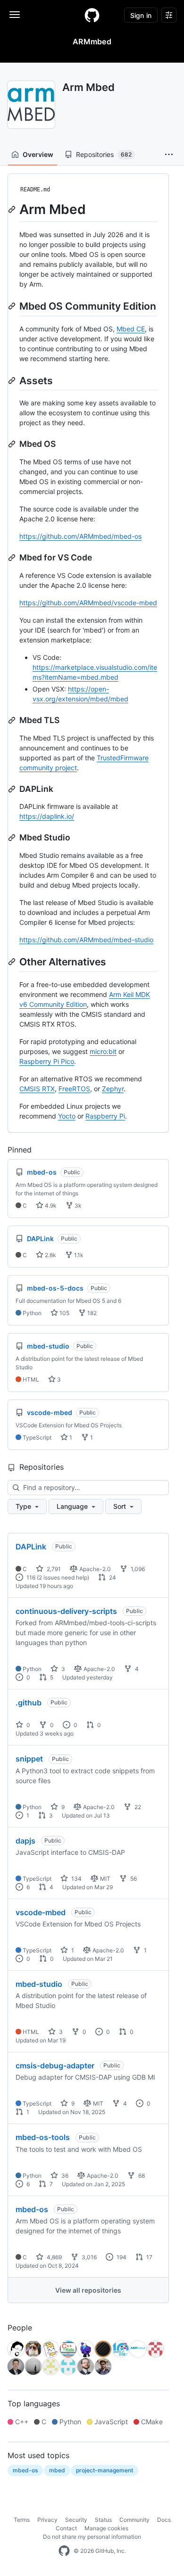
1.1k (78, 1255)
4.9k (50, 1206)
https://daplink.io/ (47, 816)
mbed (57, 2470)
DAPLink (31, 1547)
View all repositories (88, 2290)
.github (29, 1703)
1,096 (137, 1569)
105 (64, 1313)
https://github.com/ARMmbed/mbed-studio (86, 940)
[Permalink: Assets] (13, 380)
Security (76, 2520)
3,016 (88, 2257)
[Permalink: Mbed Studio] (13, 838)
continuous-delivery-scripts (66, 1611)
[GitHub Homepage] (64, 2551)
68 (141, 2176)
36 (64, 2176)
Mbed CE (131, 329)
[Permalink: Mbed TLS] (13, 720)
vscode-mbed (41, 1912)
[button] (169, 155)
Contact (66, 2528)
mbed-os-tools (43, 2137)
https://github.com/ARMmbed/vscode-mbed (88, 603)
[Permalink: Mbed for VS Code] (13, 558)
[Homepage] (92, 15)
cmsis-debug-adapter (55, 2066)
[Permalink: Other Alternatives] (13, 962)
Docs (164, 2520)
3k (77, 1206)
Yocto (67, 1116)
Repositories (104, 154)
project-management (105, 2470)
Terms (22, 2520)
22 (137, 1807)
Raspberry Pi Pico (47, 1061)
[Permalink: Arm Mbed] (13, 209)
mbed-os (32, 2209)
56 (133, 1879)
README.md (35, 189)
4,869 (54, 2257)
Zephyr (113, 1089)
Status (103, 2520)
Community (134, 2520)
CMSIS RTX (37, 1089)
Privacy (47, 2520)
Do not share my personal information (92, 2537)
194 (121, 2257)
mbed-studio (39, 1984)
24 (112, 1577)
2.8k (50, 1255)
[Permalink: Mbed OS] (13, 444)
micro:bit (103, 1051)
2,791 (53, 1569)
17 (149, 2257)
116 (30, 1577)
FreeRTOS (74, 1089)
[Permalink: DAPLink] (13, 789)
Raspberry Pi (105, 1116)
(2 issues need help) (63, 1577)
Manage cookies (106, 2528)
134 (76, 1879)
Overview (38, 154)
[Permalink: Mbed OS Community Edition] (13, 306)
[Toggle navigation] (15, 15)
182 (91, 1313)
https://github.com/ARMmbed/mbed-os (80, 536)
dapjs (25, 1841)
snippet (29, 1759)
